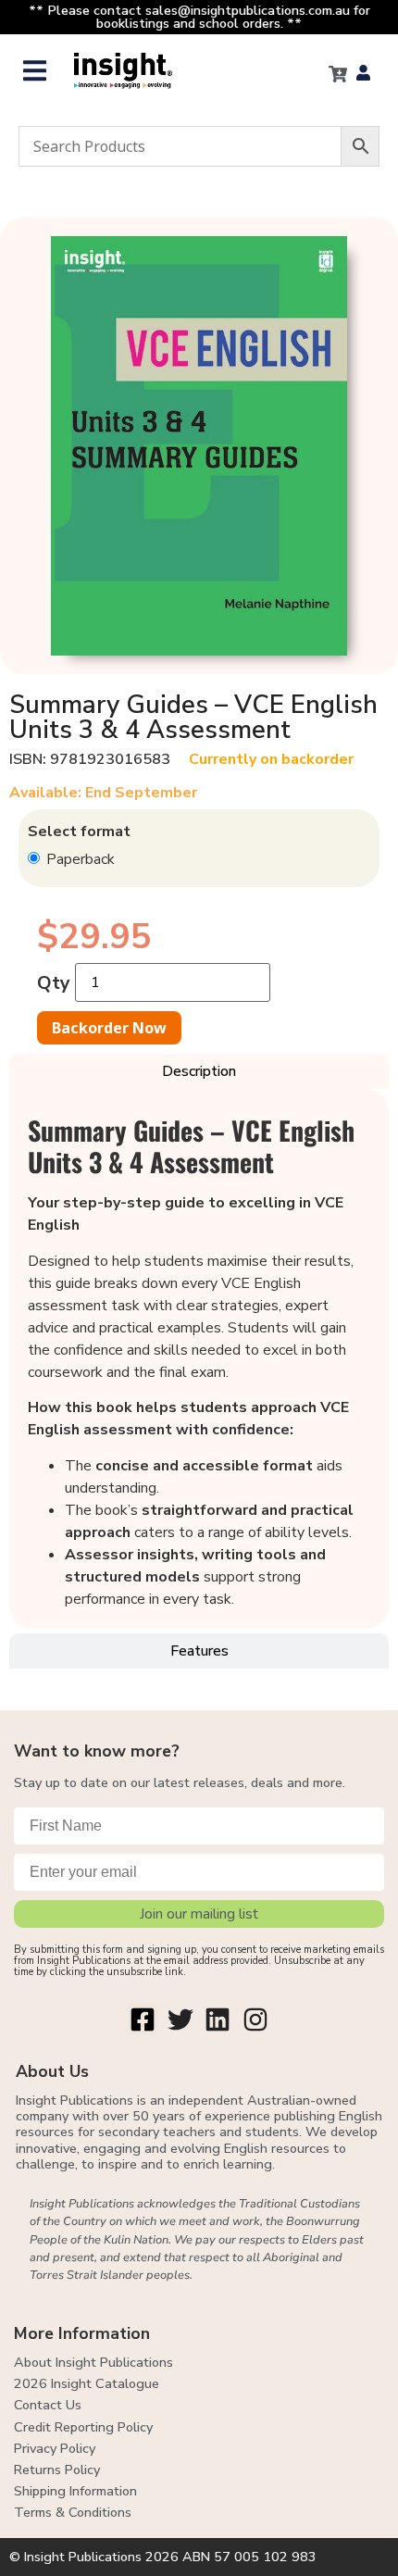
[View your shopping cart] (338, 74)
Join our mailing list (199, 1914)
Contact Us (48, 2405)
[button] (35, 71)
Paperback (79, 859)
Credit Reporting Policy (83, 2427)
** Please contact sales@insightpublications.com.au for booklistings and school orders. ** (199, 17)
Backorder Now (109, 1028)
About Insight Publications (93, 2362)
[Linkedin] (218, 2020)
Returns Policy (57, 2470)
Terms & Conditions (73, 2512)
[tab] (199, 1071)
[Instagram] (255, 2020)
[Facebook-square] (143, 2020)
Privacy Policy (55, 2448)
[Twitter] (180, 2020)
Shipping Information (75, 2491)
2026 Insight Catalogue (87, 2383)
